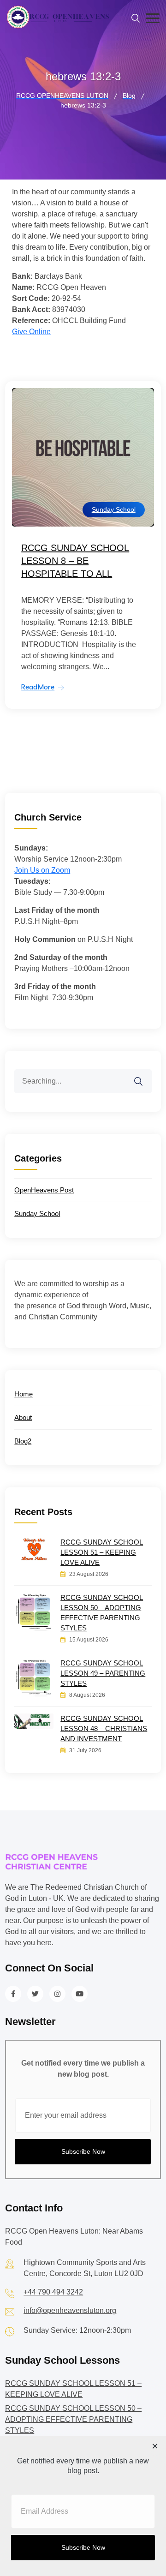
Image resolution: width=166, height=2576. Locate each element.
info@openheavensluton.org (70, 2310)
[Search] (144, 1076)
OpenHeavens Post (44, 1190)
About (23, 1417)
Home (24, 1394)
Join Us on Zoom (42, 870)
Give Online (31, 332)
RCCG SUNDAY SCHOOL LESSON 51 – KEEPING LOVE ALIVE (102, 1552)
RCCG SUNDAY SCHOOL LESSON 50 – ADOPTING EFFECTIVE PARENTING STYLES (102, 1613)
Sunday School (114, 509)
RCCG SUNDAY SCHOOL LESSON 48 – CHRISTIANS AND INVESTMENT (104, 1728)
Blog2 (23, 1441)
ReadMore (38, 687)
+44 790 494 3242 (53, 2292)
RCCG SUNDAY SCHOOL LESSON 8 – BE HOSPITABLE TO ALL (75, 561)
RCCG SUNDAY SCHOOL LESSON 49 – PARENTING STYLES (103, 1673)
